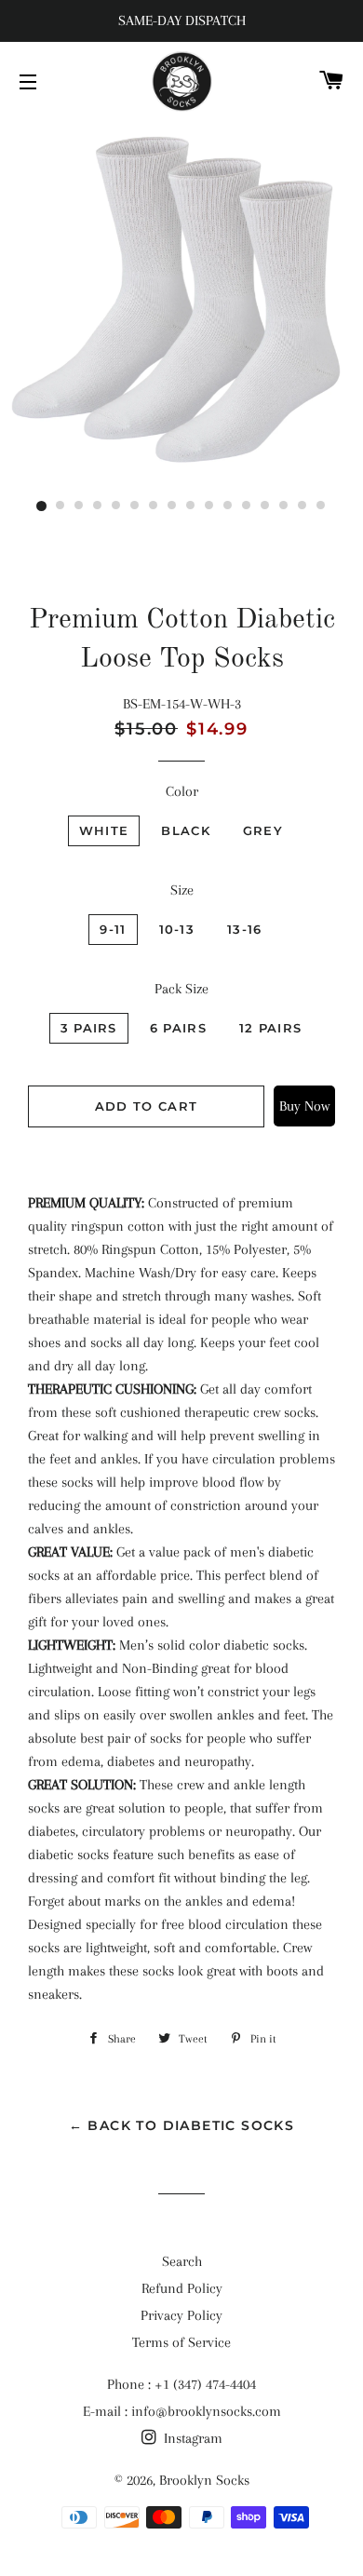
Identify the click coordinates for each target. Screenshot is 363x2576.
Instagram (191, 2438)
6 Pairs (178, 1028)
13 (265, 506)
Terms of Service (181, 2342)
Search (182, 2261)
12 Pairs (270, 1028)
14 (284, 506)
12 (247, 506)
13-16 (245, 929)
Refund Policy (182, 2288)
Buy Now (304, 1106)
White (104, 830)
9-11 (113, 929)
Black (186, 830)
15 (302, 506)
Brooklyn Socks (204, 2480)
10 (209, 506)
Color (182, 791)
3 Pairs (89, 1028)
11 (228, 506)
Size (182, 890)
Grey (263, 830)
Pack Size (181, 989)
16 (321, 506)
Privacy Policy (181, 2315)
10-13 (177, 929)
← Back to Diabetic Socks (182, 2125)
